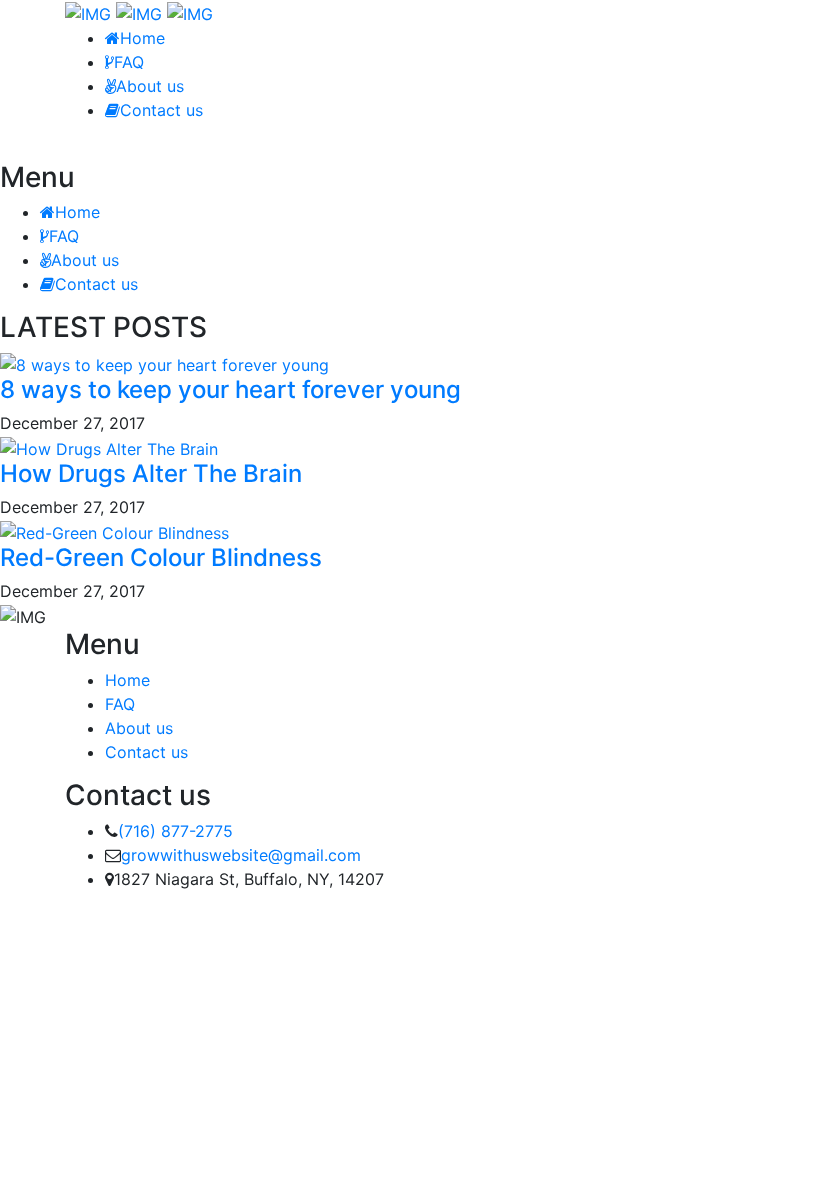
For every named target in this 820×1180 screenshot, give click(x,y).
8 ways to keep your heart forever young (230, 389)
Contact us (161, 110)
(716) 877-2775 (175, 831)
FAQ (129, 62)
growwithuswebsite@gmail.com (241, 855)
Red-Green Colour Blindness (161, 557)
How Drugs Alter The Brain (151, 473)
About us (150, 86)
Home (142, 38)
